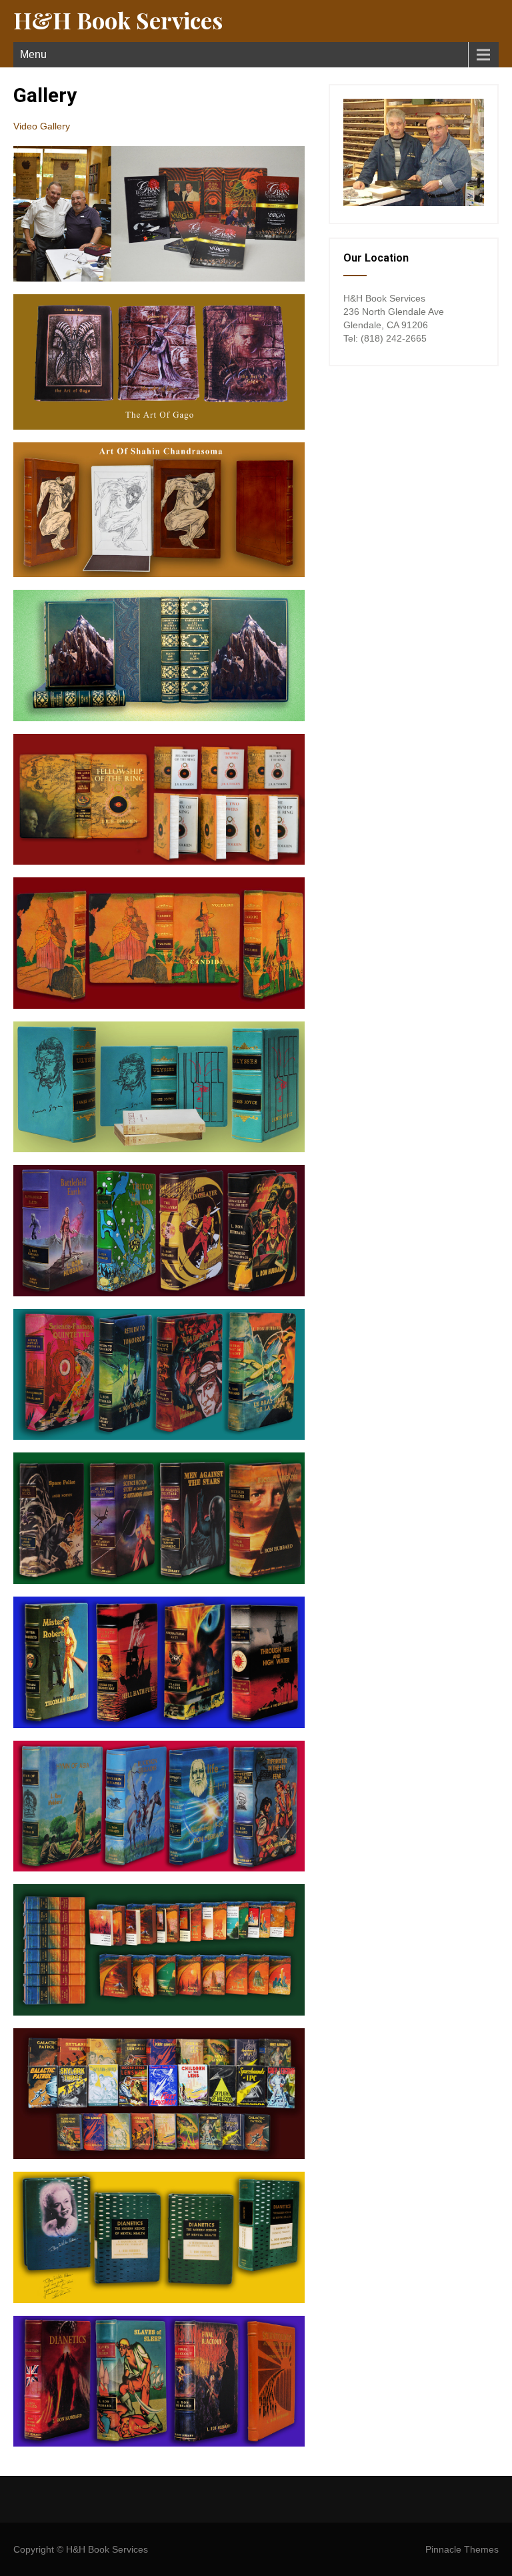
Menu (33, 54)
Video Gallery (42, 126)
